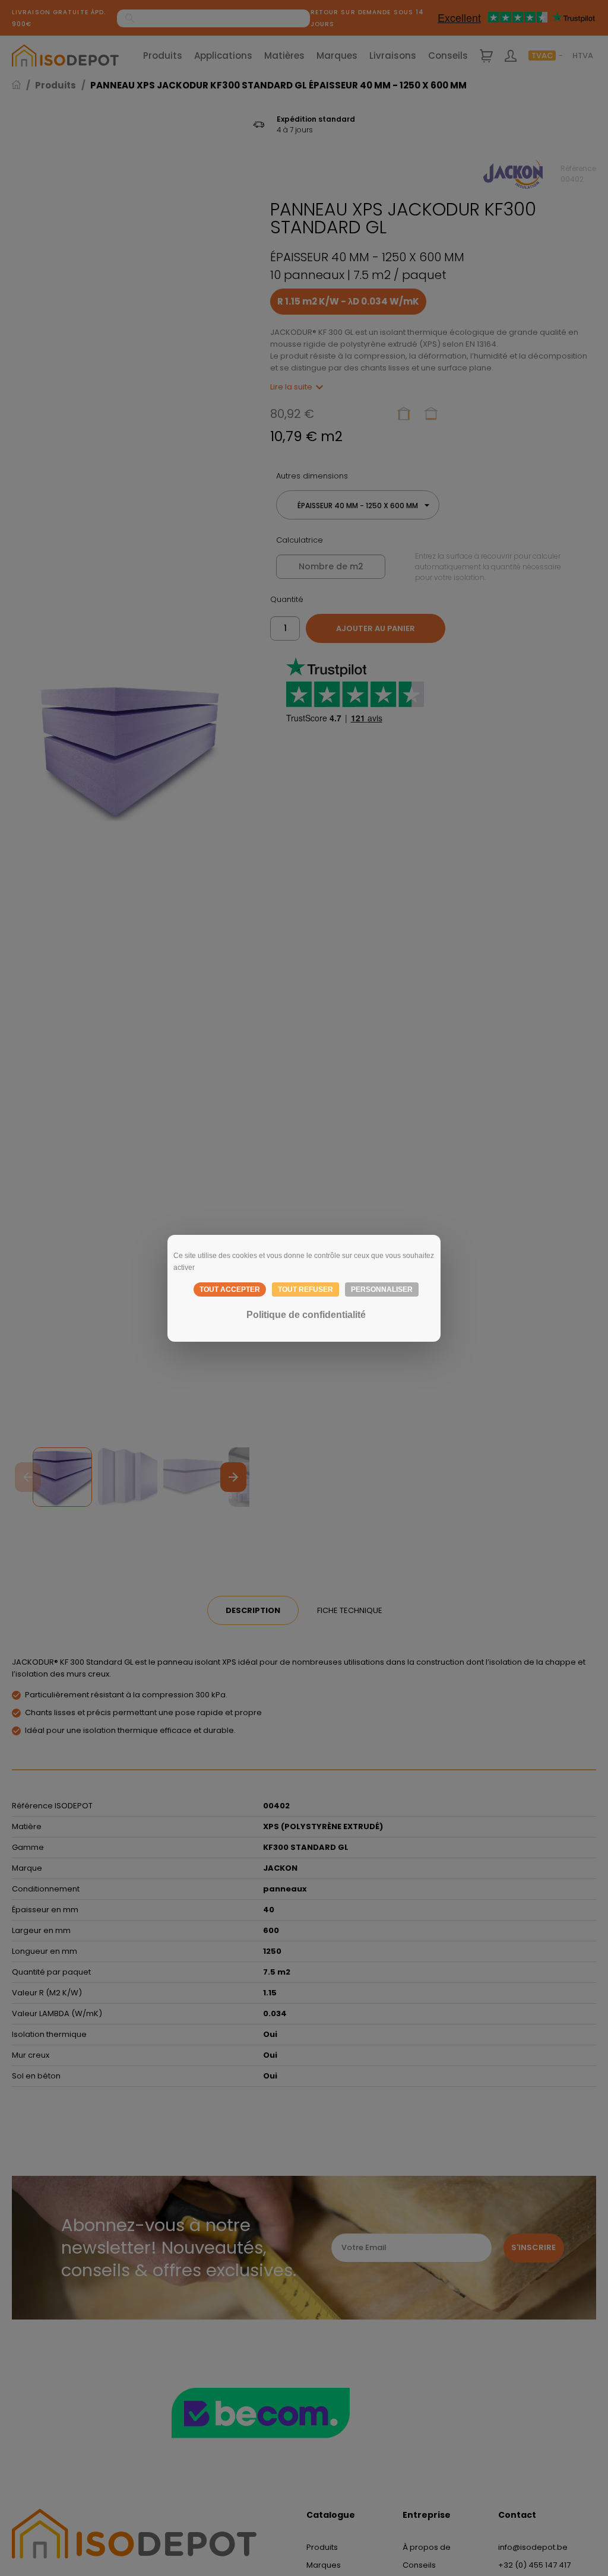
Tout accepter (230, 1289)
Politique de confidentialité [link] (306, 1315)
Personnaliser (382, 1289)
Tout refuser (305, 1289)
